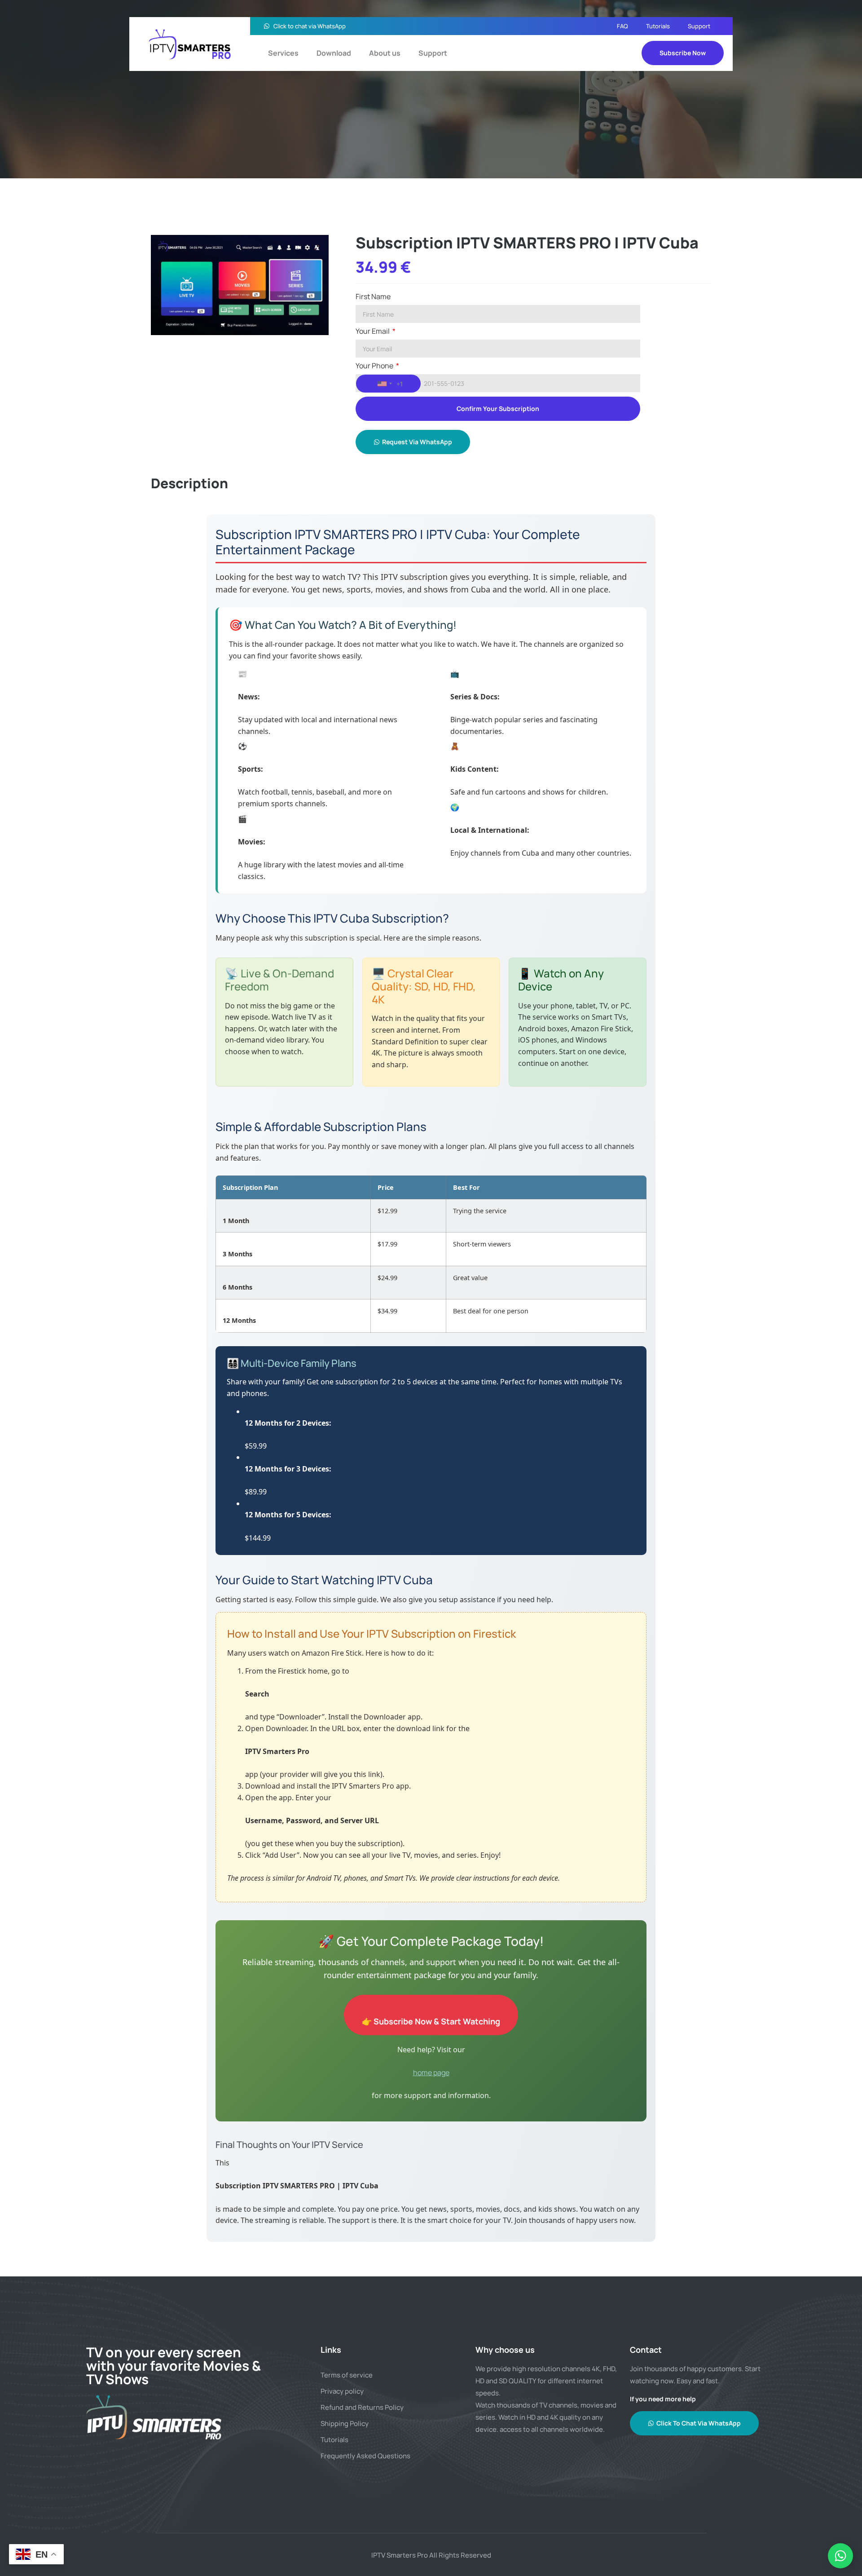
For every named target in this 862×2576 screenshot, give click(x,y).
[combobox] (388, 384)
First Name (373, 297)
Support (699, 26)
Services (283, 53)
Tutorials (658, 26)
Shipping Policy (345, 2424)
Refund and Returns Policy (362, 2407)
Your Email (373, 332)
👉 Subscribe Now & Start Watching (431, 2021)
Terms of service (347, 2375)
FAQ (622, 26)
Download (334, 53)
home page (431, 2072)
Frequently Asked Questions (365, 2456)
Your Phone (375, 366)
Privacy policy (342, 2391)
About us (385, 53)
